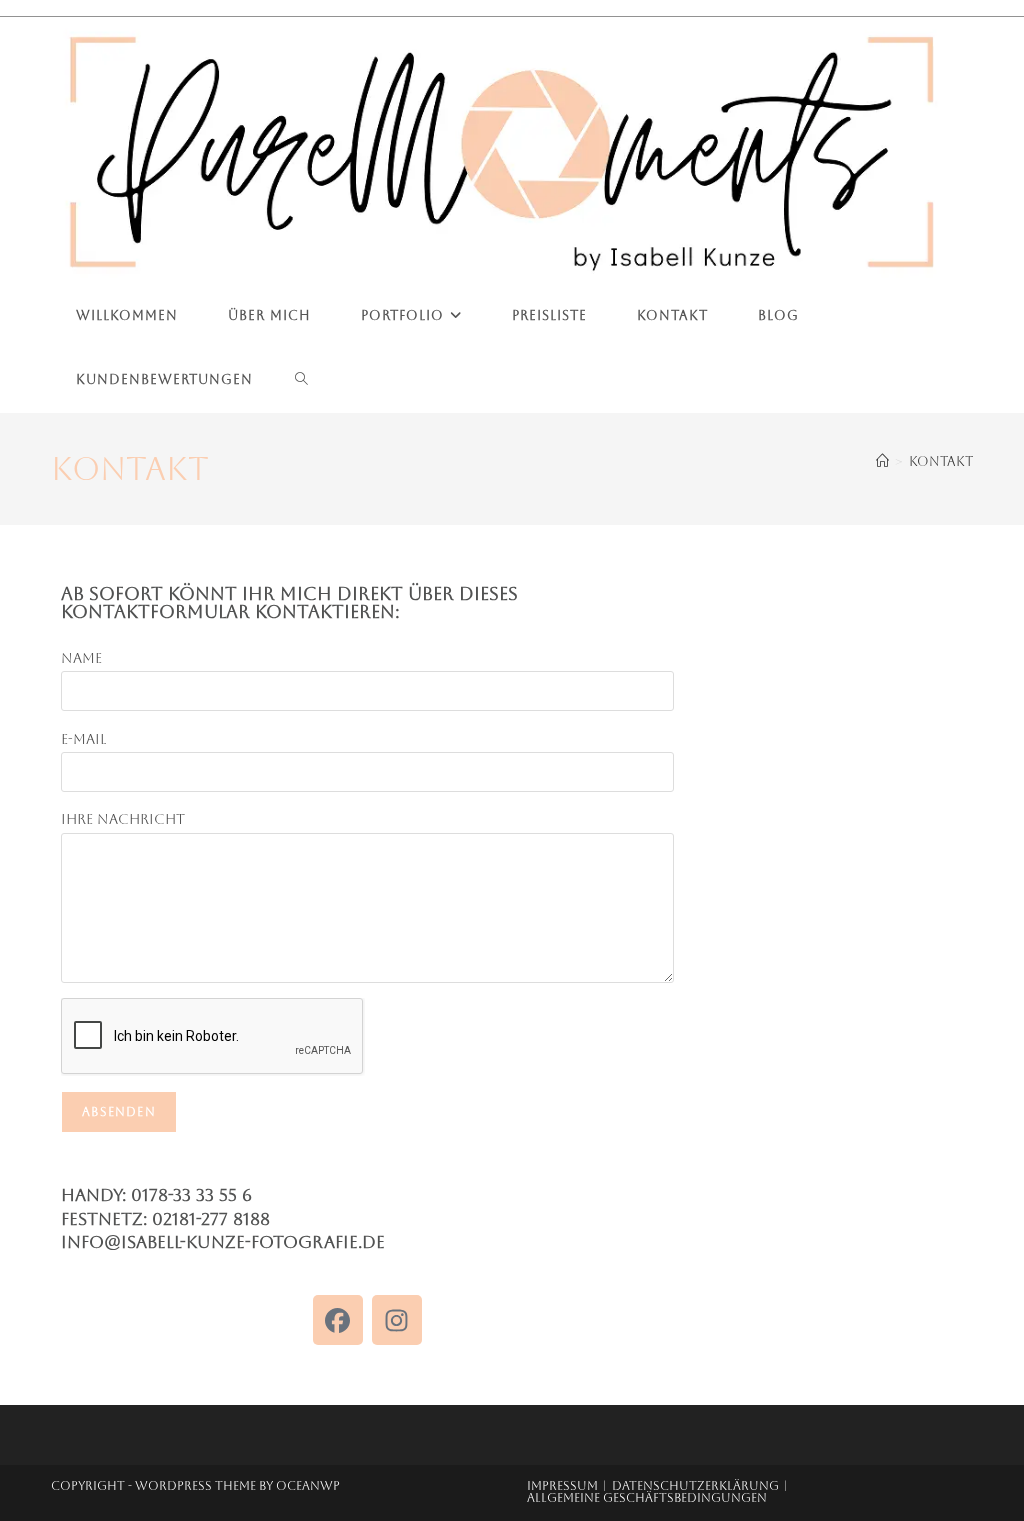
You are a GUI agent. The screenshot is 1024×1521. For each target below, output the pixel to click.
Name (81, 658)
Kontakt (941, 461)
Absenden (119, 1112)
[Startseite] (882, 461)
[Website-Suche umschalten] (301, 380)
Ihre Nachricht (123, 819)
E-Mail (83, 739)
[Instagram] (397, 1320)
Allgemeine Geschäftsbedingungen (647, 1498)
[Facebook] (338, 1320)
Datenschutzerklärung (695, 1486)
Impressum (562, 1486)
